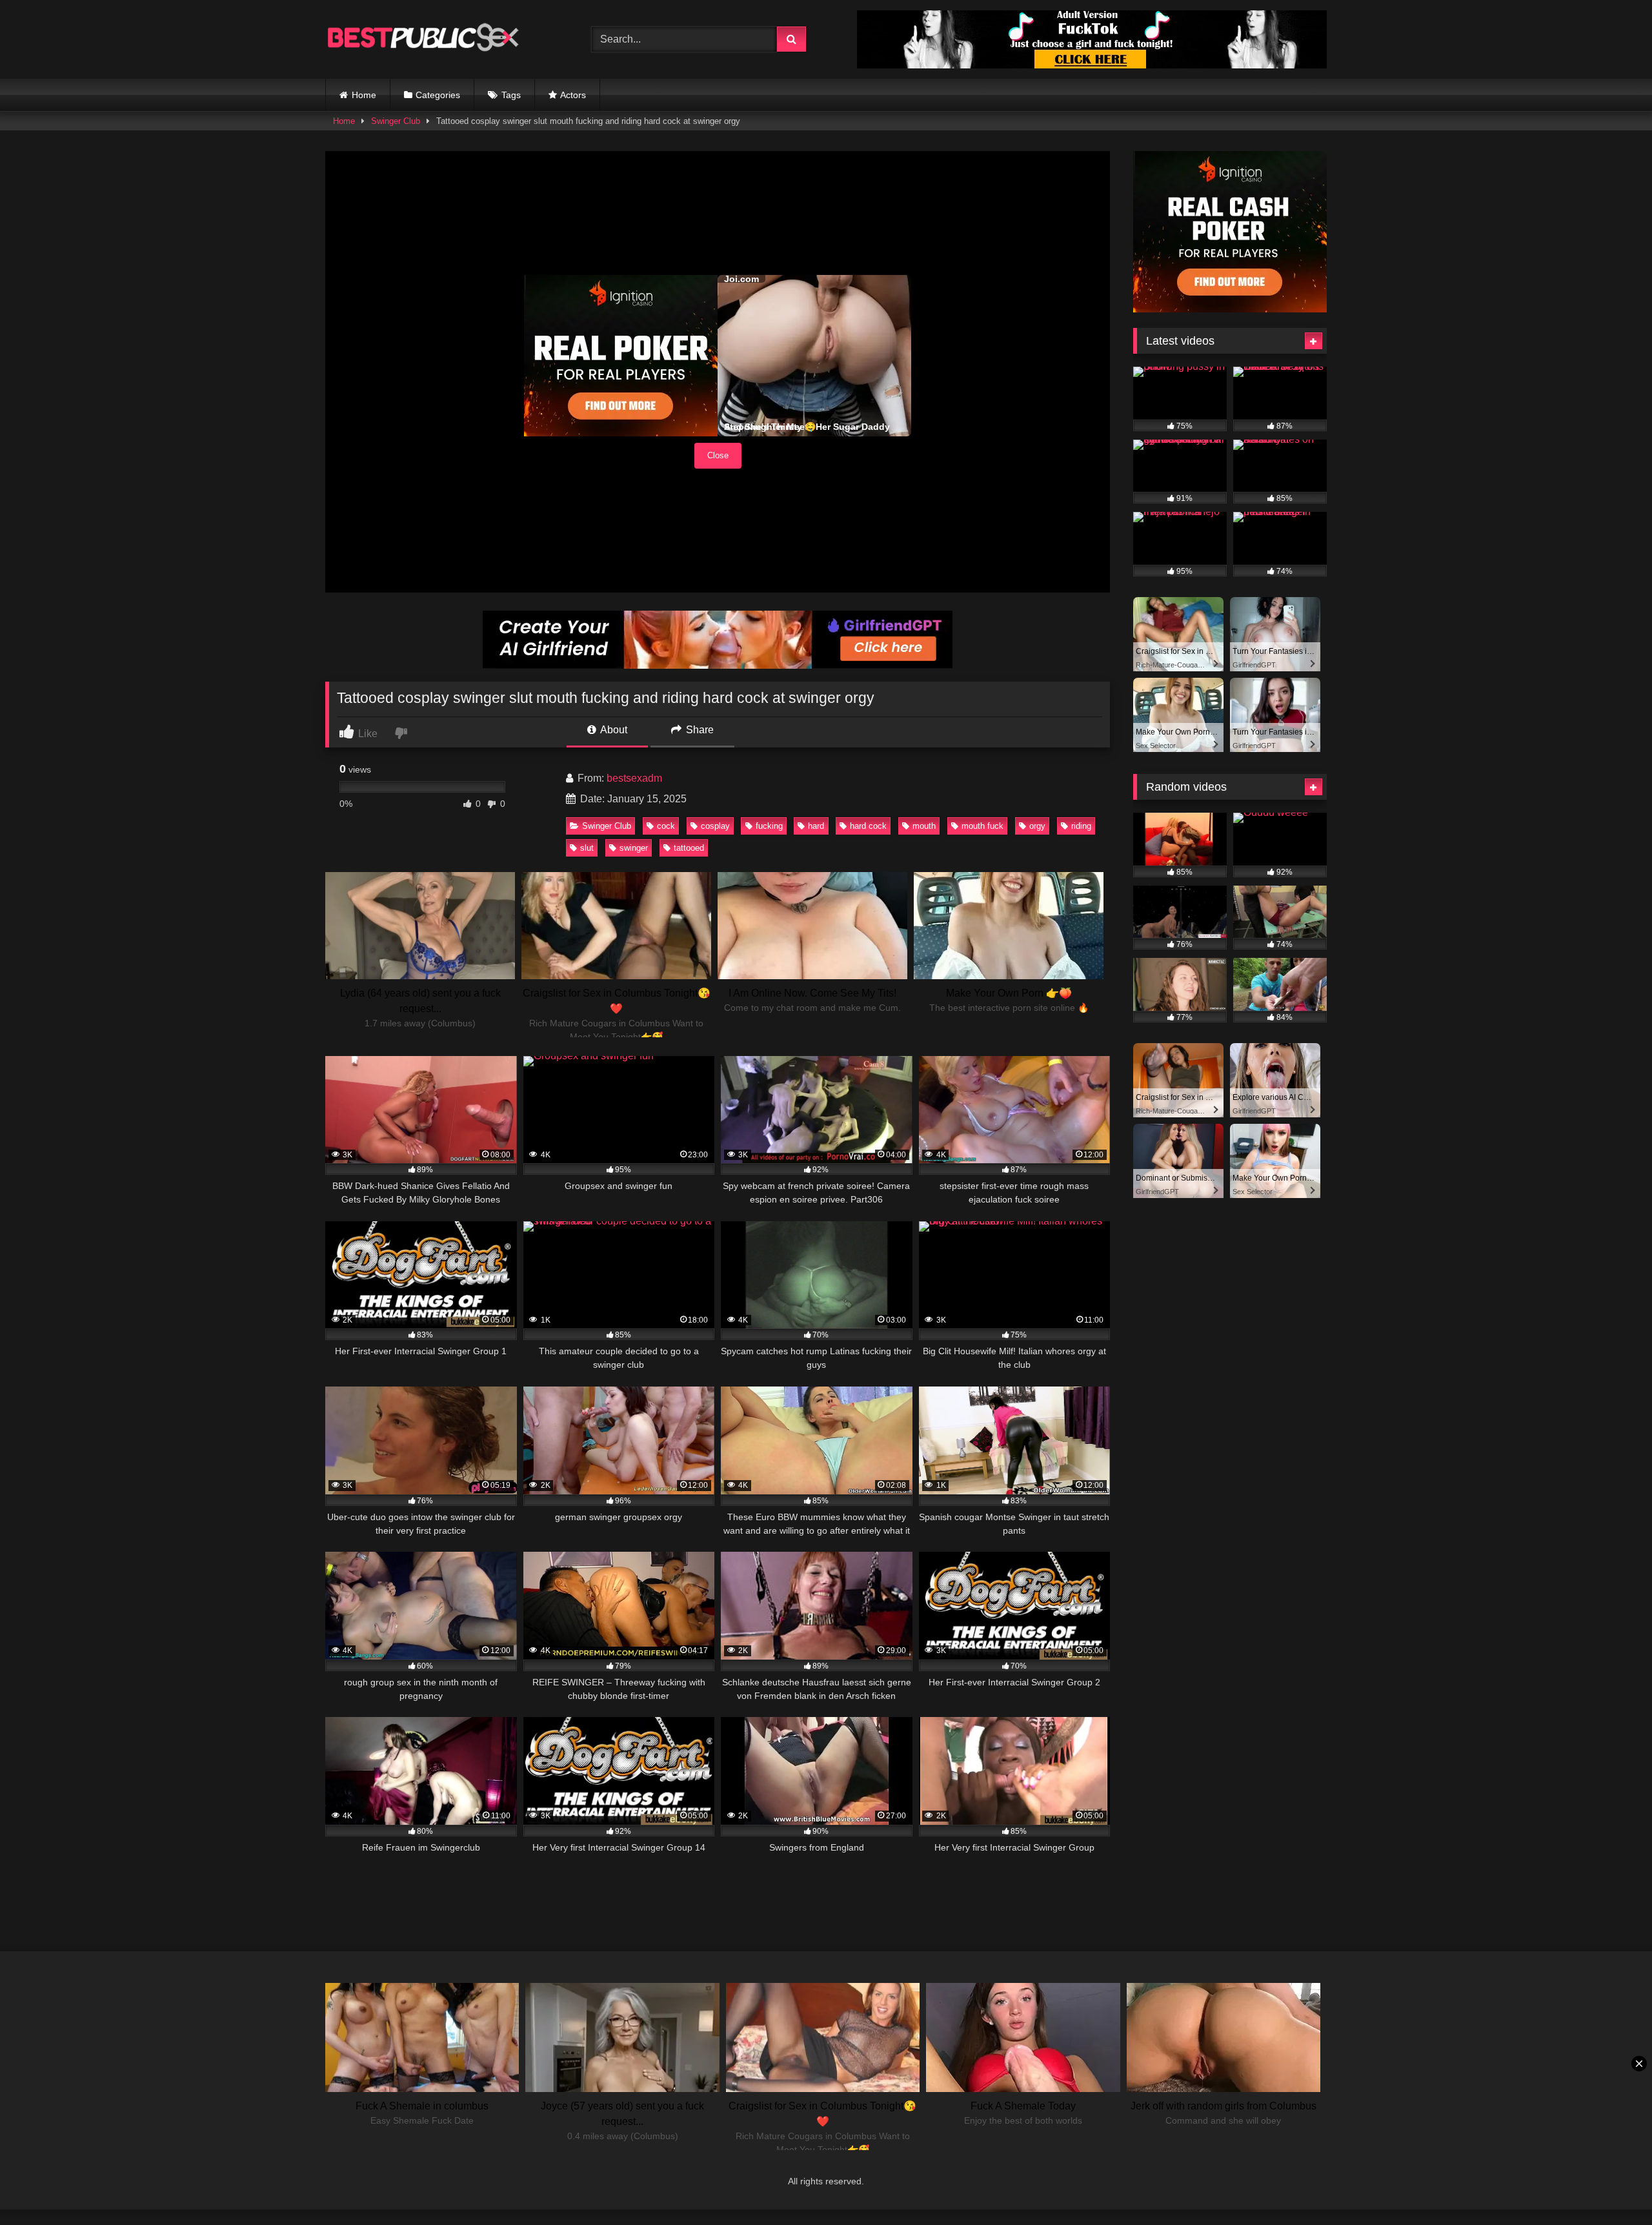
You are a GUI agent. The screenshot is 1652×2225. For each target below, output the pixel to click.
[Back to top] (1612, 2187)
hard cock (868, 826)
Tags (511, 95)
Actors (573, 95)
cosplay (715, 826)
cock (666, 826)
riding (1081, 826)
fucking (769, 826)
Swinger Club (396, 121)
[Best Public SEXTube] (422, 39)
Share (699, 730)
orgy (1037, 826)
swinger (634, 848)
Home (364, 95)
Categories (438, 95)
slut (587, 848)
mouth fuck (982, 826)
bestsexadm (634, 778)
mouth (924, 826)
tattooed (689, 848)
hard (816, 826)
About (613, 730)
